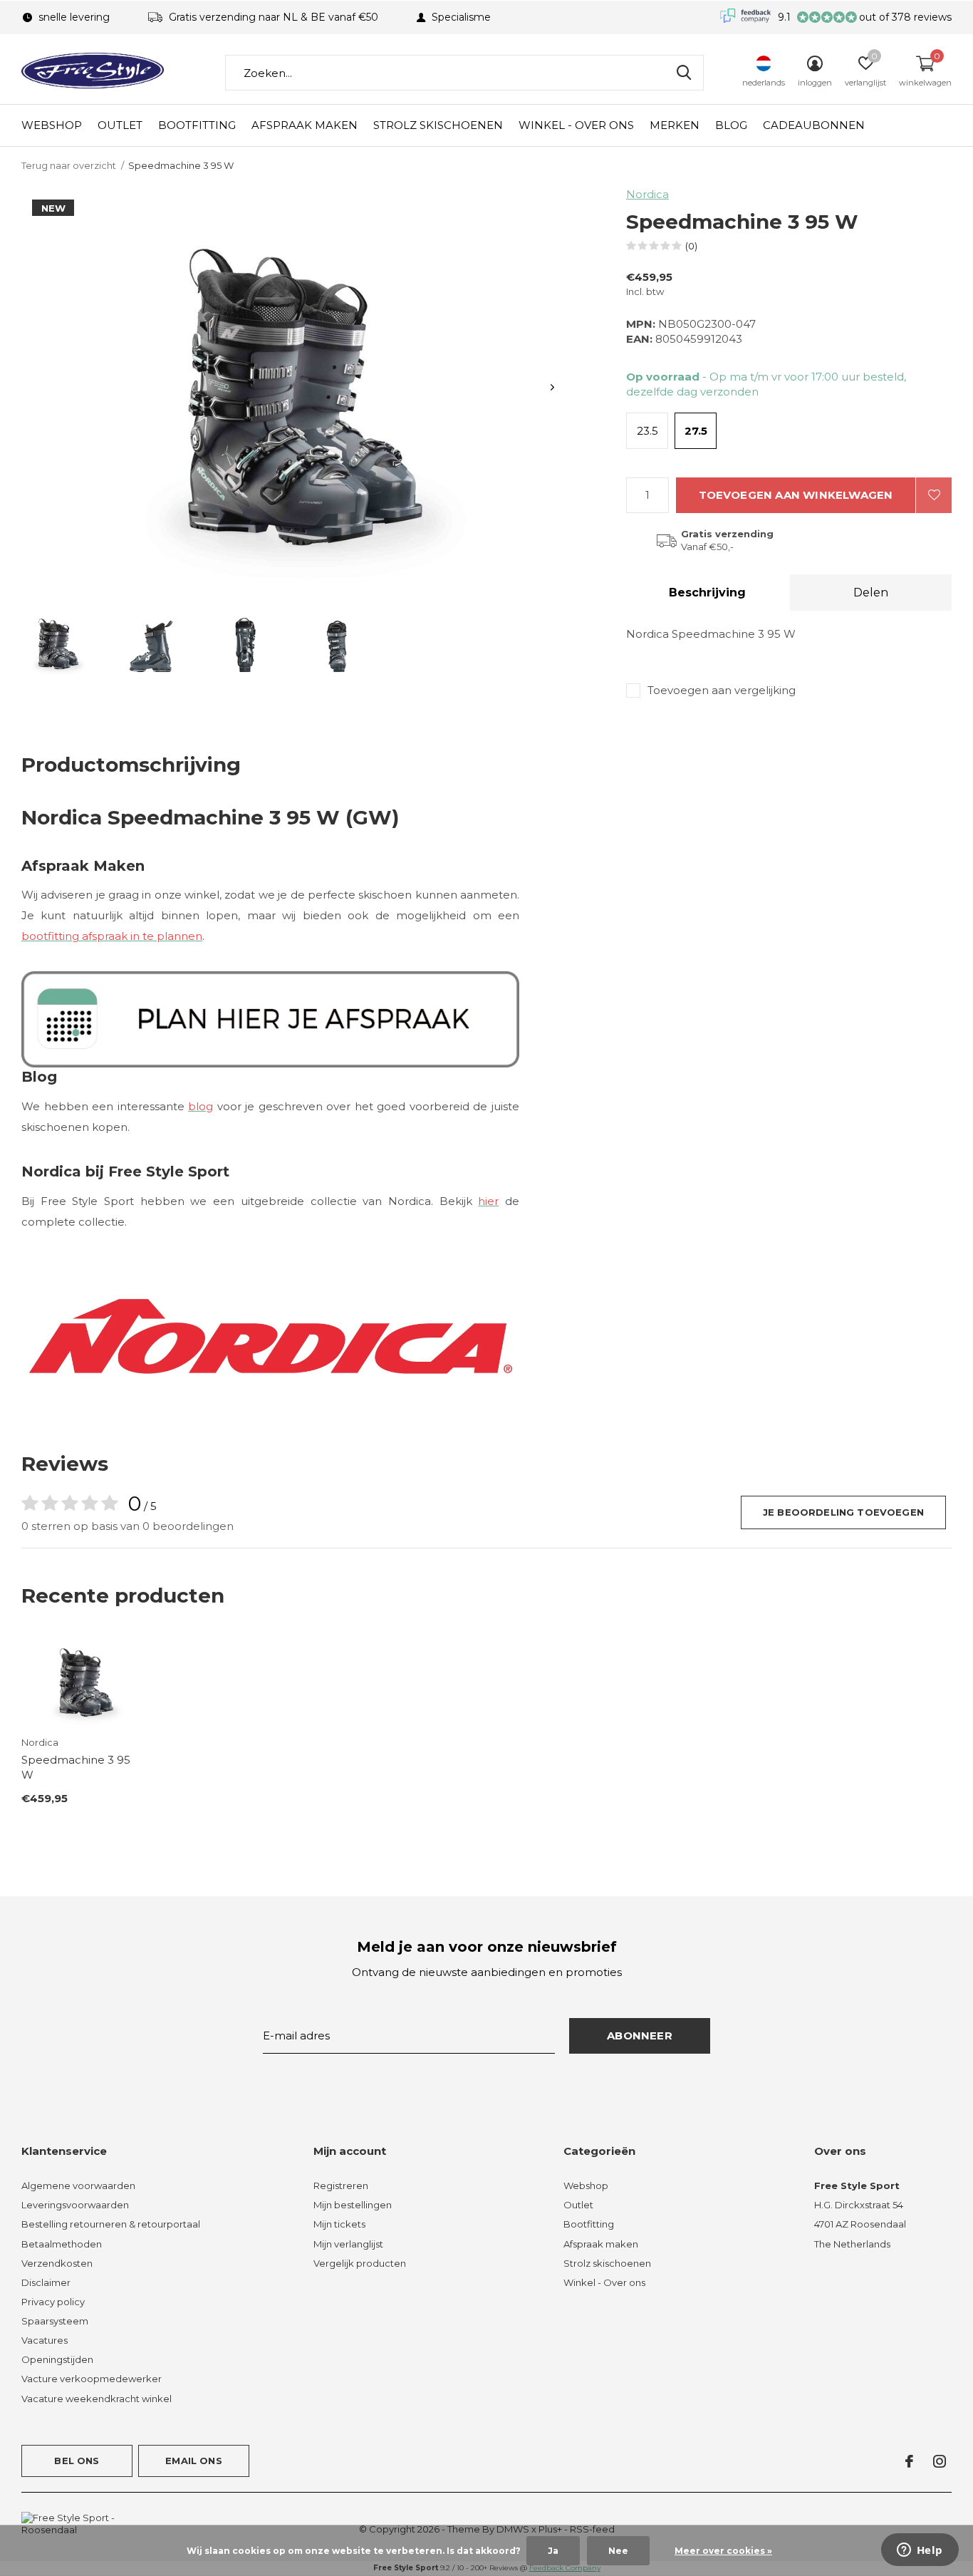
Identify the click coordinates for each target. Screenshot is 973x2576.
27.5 (696, 431)
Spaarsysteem (55, 2321)
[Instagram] (940, 2461)
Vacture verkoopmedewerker (92, 2379)
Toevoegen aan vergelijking (722, 690)
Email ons (194, 2461)
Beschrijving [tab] (707, 593)
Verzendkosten (57, 2263)
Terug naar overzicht (69, 165)
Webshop (52, 125)
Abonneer (640, 2036)
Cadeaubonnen (814, 125)
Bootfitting (197, 125)
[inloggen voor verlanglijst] (934, 495)
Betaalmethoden (62, 2244)
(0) (691, 246)
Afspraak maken (305, 125)
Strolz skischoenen (438, 125)
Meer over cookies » (723, 2551)
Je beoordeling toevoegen (843, 1512)
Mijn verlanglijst (348, 2244)
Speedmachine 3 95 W (76, 1767)
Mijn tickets (339, 2224)
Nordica (647, 194)
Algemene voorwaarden (78, 2186)
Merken (675, 125)
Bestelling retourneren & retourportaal (111, 2224)
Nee (618, 2551)
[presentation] (552, 387)
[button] (56, 642)
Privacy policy (53, 2302)
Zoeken (684, 73)
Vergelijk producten (360, 2263)
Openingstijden (57, 2359)
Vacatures (45, 2340)
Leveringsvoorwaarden (75, 2205)
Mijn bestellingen (353, 2205)
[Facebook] (909, 2461)
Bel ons (77, 2461)
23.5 (647, 431)
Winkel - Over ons (576, 125)
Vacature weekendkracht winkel (97, 2399)
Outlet (120, 125)
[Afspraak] (270, 1018)
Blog (731, 125)
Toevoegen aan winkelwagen (796, 495)
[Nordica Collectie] (270, 1335)
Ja (553, 2551)
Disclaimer (46, 2282)
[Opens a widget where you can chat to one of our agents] (920, 2551)
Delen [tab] (871, 593)
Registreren (341, 2186)
